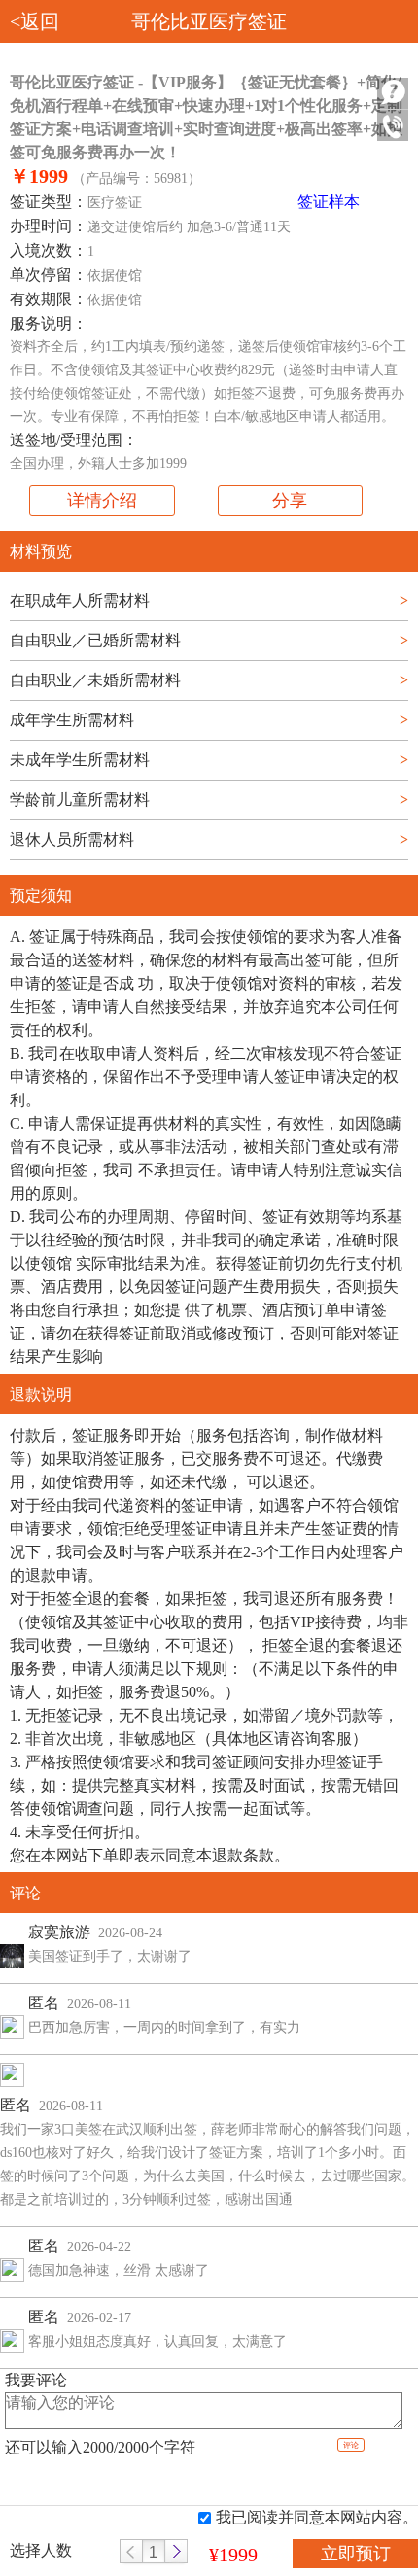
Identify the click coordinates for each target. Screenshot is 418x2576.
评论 (351, 2445)
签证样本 (329, 202)
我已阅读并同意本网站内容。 (317, 2517)
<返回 (35, 21)
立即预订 (356, 2554)
